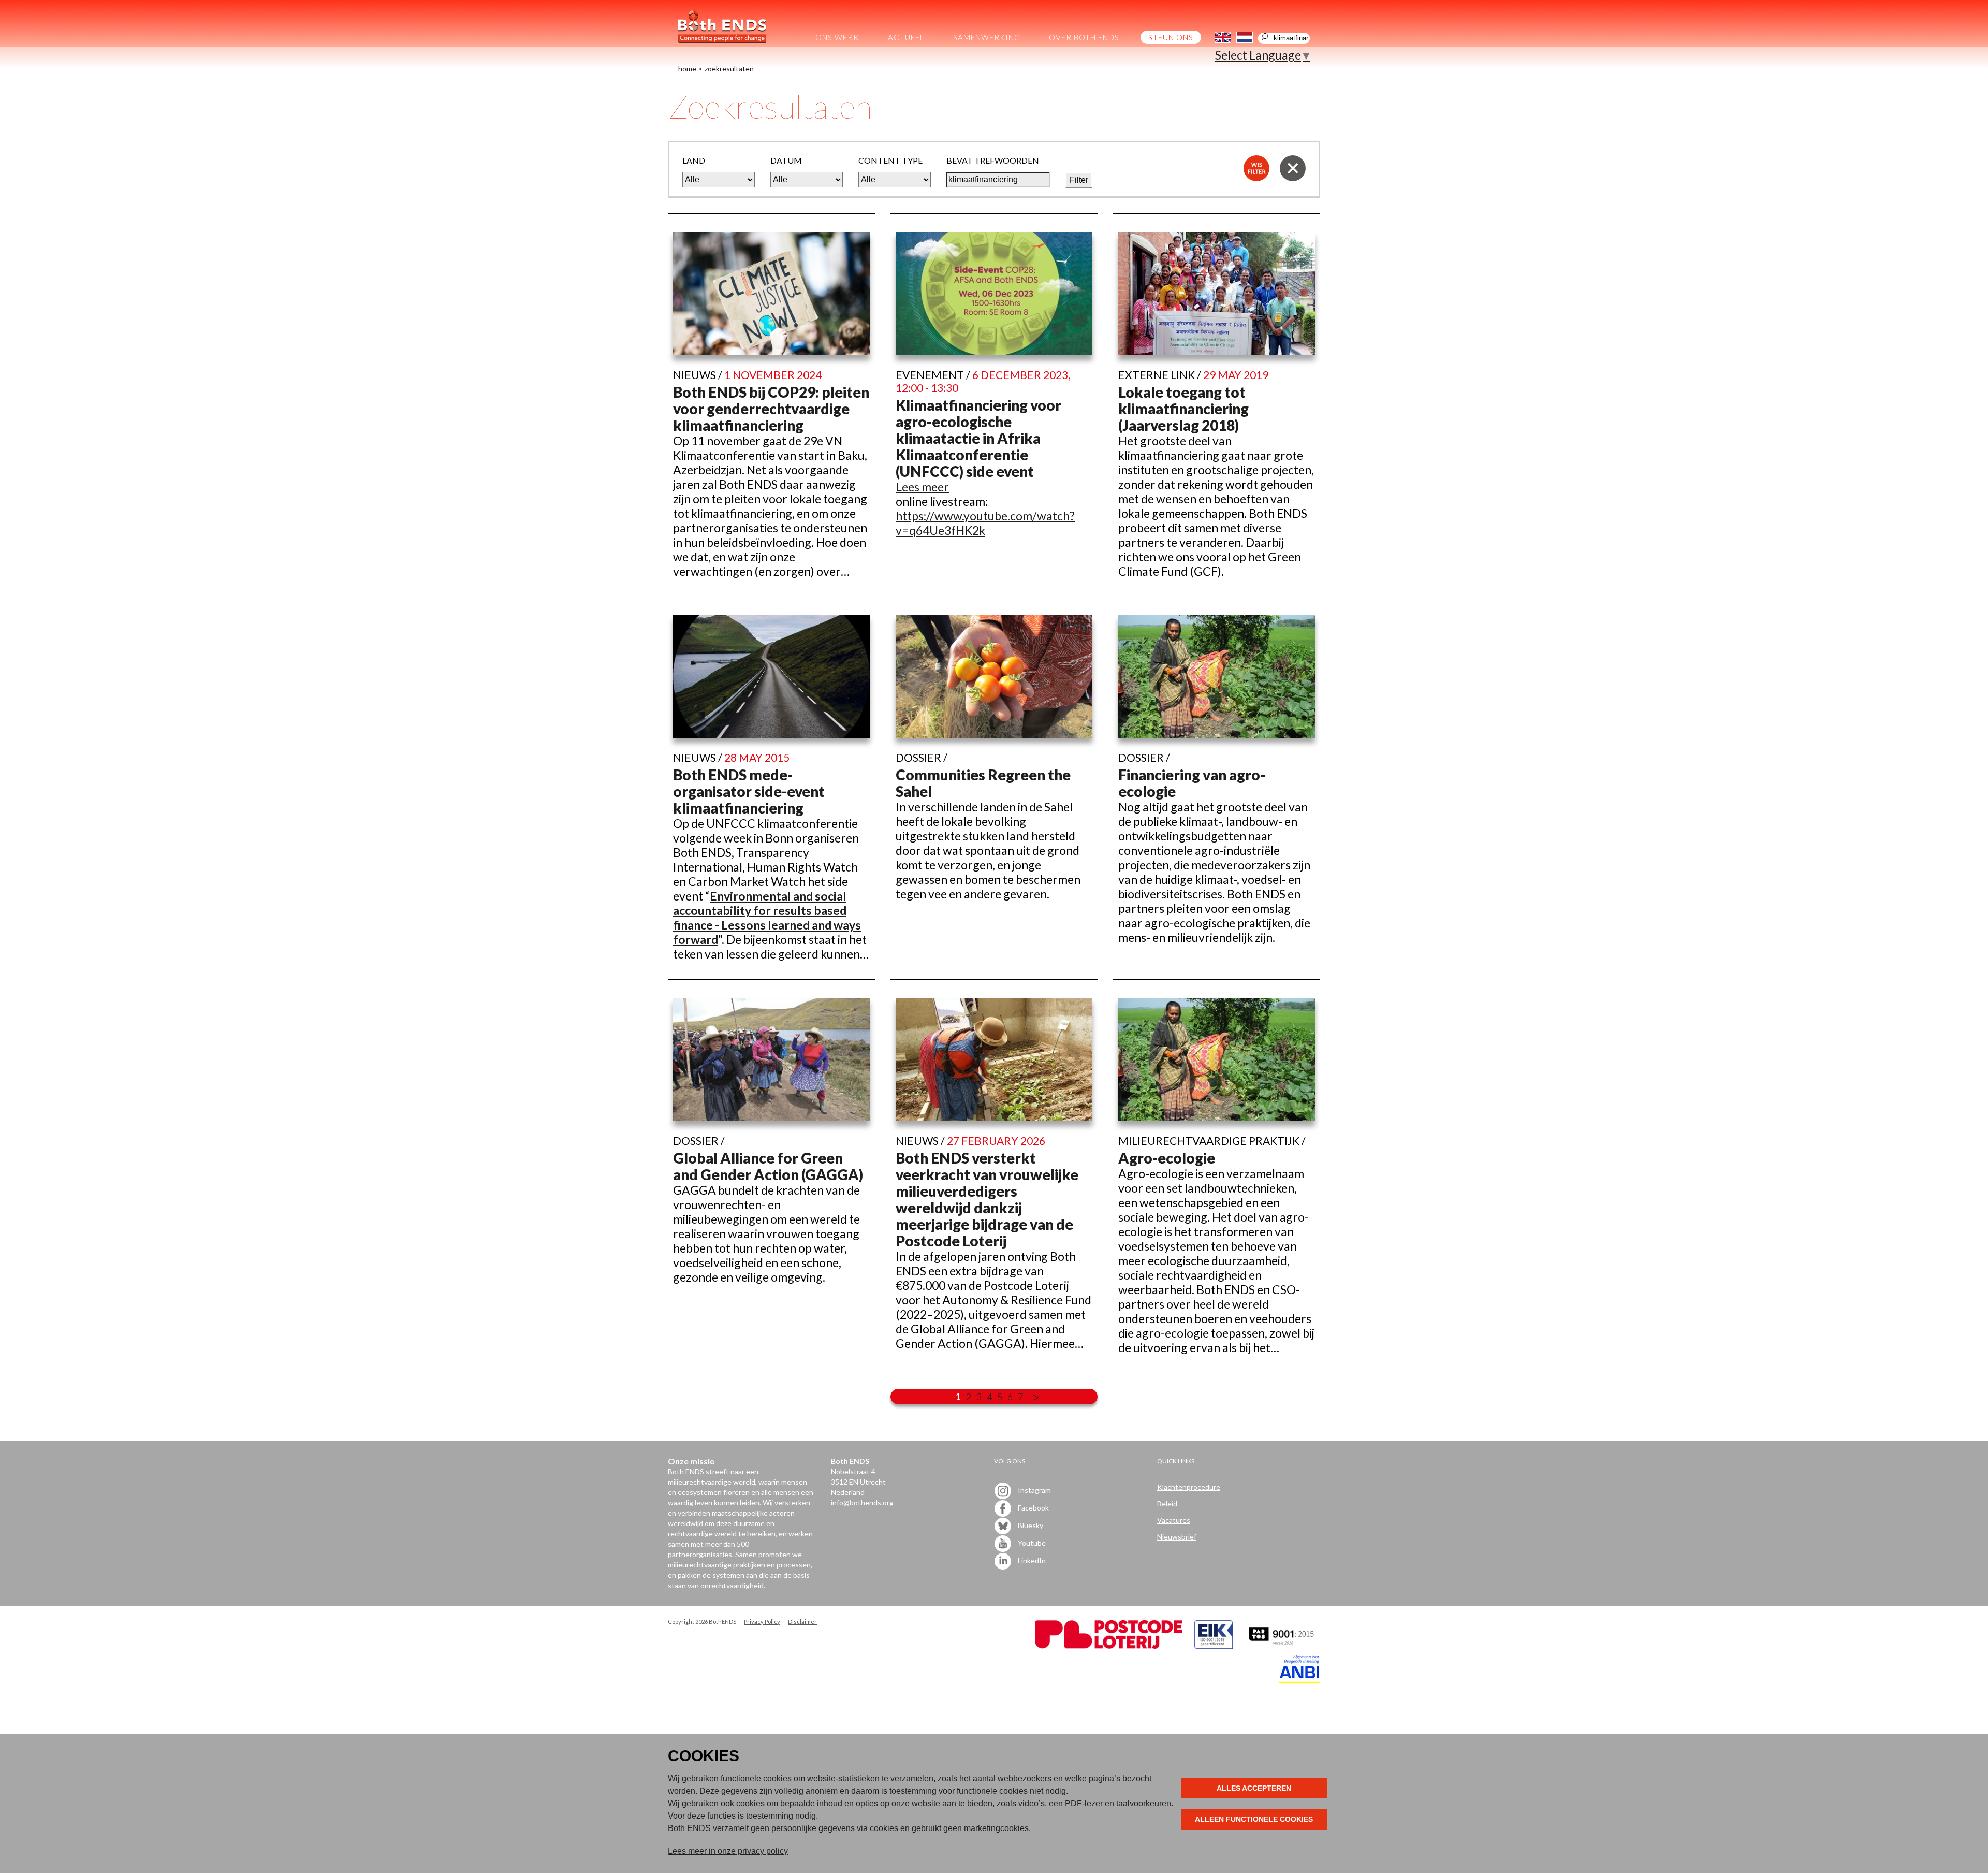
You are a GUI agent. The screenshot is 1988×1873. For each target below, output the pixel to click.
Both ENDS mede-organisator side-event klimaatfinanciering (749, 791)
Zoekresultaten (729, 69)
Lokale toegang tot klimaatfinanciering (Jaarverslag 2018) (1183, 409)
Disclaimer (802, 1622)
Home (687, 69)
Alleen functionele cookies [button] (1254, 1819)
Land (694, 160)
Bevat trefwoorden (993, 160)
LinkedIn (1031, 1560)
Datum (786, 160)
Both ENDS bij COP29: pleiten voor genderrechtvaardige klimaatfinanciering (771, 409)
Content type (890, 160)
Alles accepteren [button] (1254, 1788)
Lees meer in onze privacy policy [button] (728, 1851)
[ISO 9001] (1214, 1646)
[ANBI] (1299, 1681)
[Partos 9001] (1282, 1646)
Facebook (1033, 1507)
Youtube (1031, 1542)
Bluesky (1030, 1525)
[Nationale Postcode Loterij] (1109, 1646)
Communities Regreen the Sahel (983, 783)
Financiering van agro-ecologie (1192, 783)
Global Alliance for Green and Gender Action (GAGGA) (768, 1166)
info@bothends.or (860, 1502)
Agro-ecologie (1167, 1158)
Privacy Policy (762, 1622)
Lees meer (922, 487)
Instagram (1034, 1490)
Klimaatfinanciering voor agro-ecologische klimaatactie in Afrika (978, 422)
